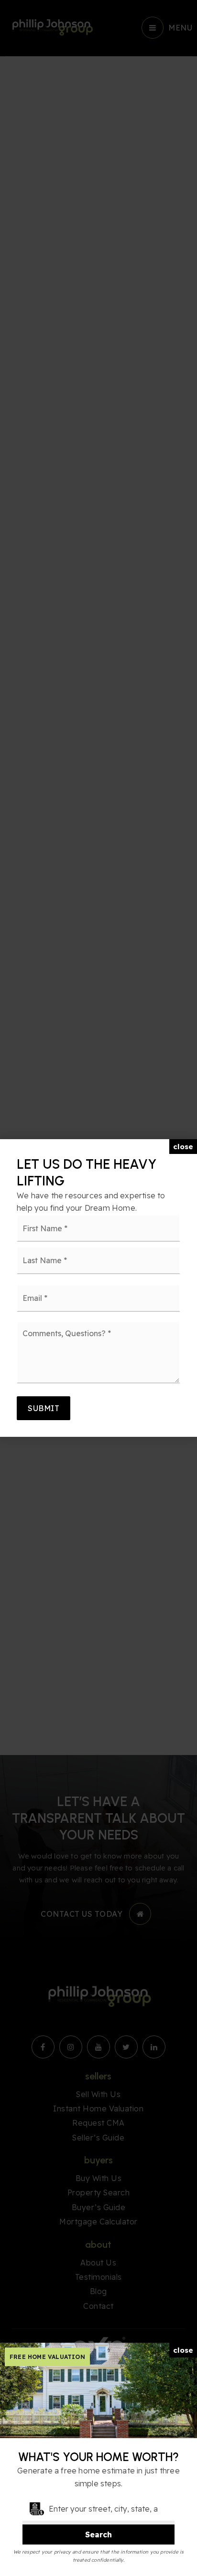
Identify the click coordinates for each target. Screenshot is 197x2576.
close (183, 1147)
